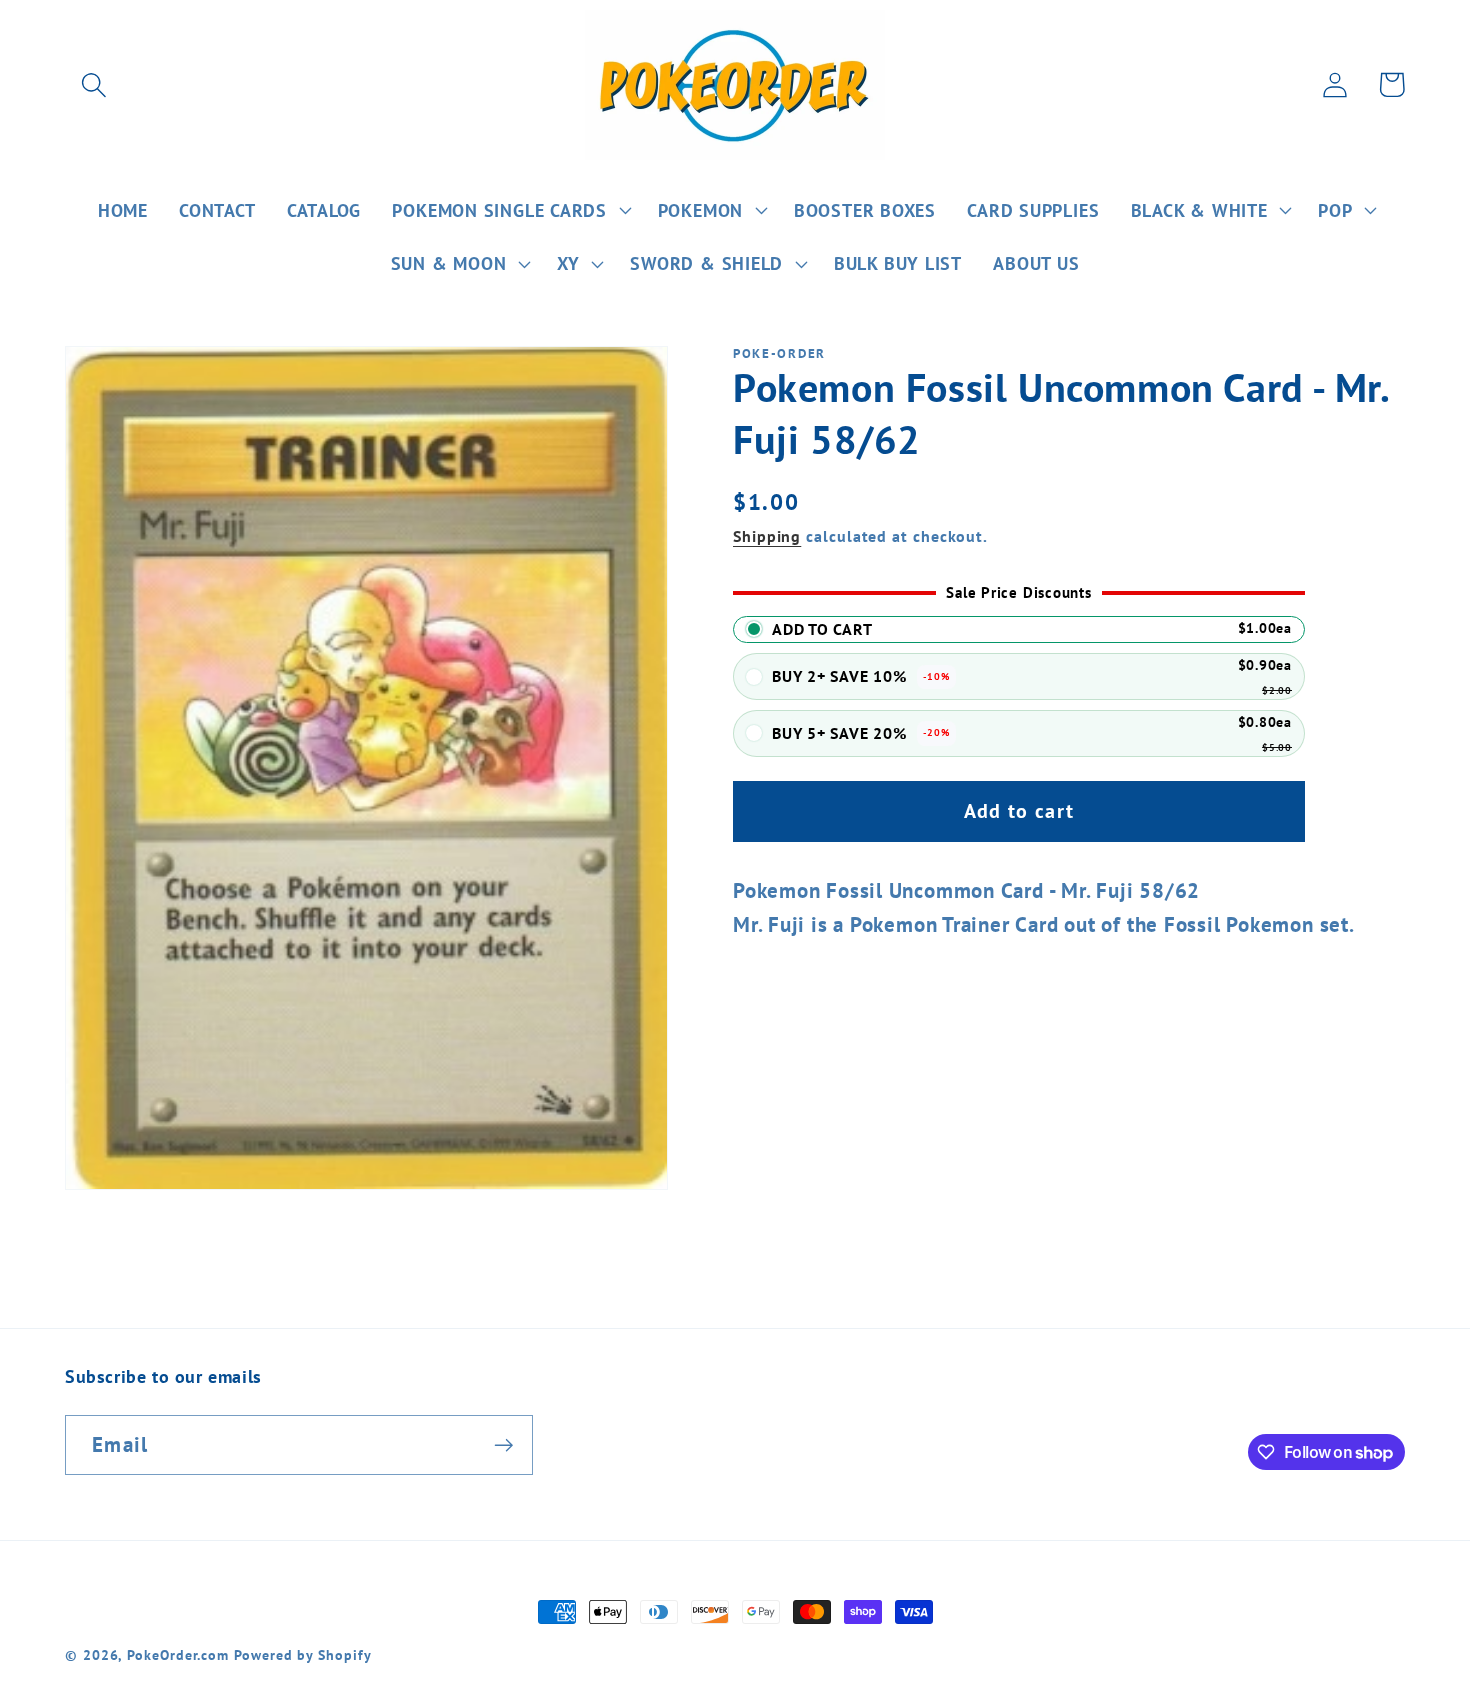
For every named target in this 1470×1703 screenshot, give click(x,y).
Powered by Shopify (302, 1654)
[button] (93, 84)
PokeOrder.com (178, 1654)
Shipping (767, 536)
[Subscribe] (503, 1445)
